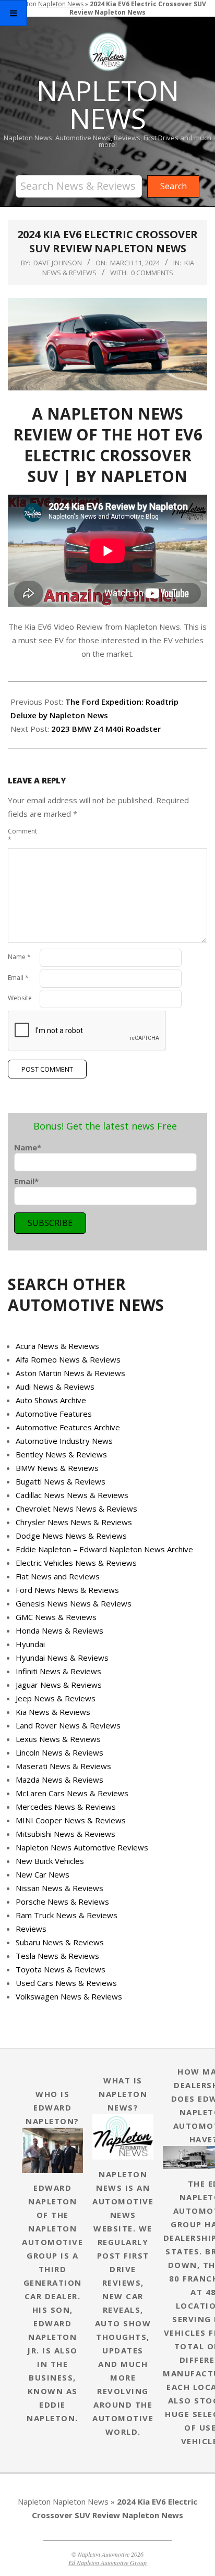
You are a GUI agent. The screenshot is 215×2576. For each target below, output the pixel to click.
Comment (22, 835)
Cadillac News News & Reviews (72, 1495)
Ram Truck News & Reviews (67, 1915)
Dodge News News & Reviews (71, 1536)
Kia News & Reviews (53, 1712)
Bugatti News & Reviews (61, 1481)
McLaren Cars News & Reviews (72, 1793)
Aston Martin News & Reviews (70, 1373)
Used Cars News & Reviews (66, 1983)
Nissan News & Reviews (59, 1888)
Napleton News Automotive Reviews (82, 1847)
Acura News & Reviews (57, 1346)
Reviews (31, 1929)
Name (19, 957)
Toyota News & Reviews (61, 1969)
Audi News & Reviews (55, 1387)
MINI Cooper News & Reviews (71, 1820)
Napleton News (81, 2501)
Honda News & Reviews (59, 1630)
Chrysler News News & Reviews (74, 1522)
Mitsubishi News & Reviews (65, 1834)
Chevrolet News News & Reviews (76, 1508)
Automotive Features (54, 1414)
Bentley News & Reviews (61, 1454)
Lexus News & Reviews (58, 1739)
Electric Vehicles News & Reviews (76, 1563)
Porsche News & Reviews (62, 1902)
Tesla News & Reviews (57, 1956)
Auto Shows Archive (51, 1400)
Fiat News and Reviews (58, 1576)
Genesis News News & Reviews (74, 1603)
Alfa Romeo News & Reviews (68, 1359)
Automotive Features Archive (68, 1427)
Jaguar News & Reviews (59, 1685)
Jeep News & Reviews (56, 1698)
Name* (28, 1147)
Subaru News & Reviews (60, 1942)
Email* (26, 1181)
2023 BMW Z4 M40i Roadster (106, 729)
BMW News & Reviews (57, 1468)
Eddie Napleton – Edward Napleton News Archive (104, 1549)
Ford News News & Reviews (67, 1590)
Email (18, 978)
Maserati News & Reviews (63, 1766)
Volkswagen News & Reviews (69, 1996)
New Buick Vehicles (50, 1861)
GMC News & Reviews (56, 1617)
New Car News (43, 1874)
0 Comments (152, 273)
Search (107, 170)
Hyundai (30, 1644)
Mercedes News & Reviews (66, 1807)
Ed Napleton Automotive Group (107, 2562)
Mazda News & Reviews (59, 1780)
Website (20, 998)
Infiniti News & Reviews (58, 1671)
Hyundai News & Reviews (62, 1658)
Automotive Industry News (64, 1441)
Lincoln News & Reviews (59, 1752)
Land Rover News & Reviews (68, 1725)
